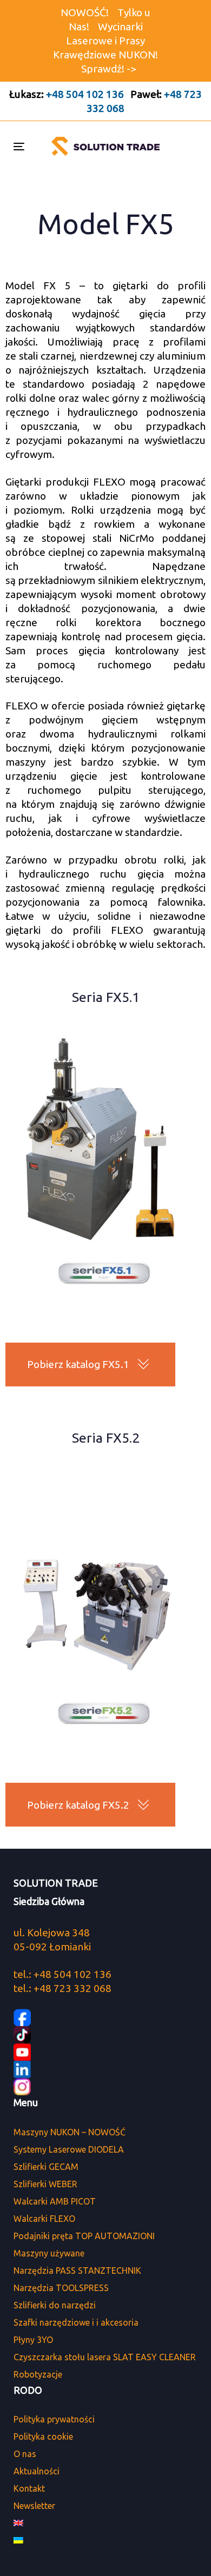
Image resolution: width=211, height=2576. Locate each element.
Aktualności (37, 2471)
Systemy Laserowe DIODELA (69, 2149)
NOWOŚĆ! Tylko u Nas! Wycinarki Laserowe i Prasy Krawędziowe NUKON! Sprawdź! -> (105, 41)
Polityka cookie (43, 2436)
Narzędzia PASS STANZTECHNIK (77, 2270)
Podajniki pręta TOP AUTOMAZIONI (84, 2236)
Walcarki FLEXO (44, 2219)
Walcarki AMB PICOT (55, 2201)
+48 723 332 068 (72, 1988)
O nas (25, 2454)
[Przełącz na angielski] (105, 2523)
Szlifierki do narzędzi (55, 2305)
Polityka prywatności (54, 2419)
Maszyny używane (49, 2253)
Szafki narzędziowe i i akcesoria (76, 2322)
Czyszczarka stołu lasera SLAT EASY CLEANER (105, 2357)
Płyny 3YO (33, 2340)
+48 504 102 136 (85, 94)
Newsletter (34, 2506)
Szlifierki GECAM (46, 2167)
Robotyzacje (38, 2374)
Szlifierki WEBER (45, 2184)
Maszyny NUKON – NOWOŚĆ (70, 2132)
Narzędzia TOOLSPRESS (61, 2288)
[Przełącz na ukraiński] (105, 2540)
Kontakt (29, 2488)
